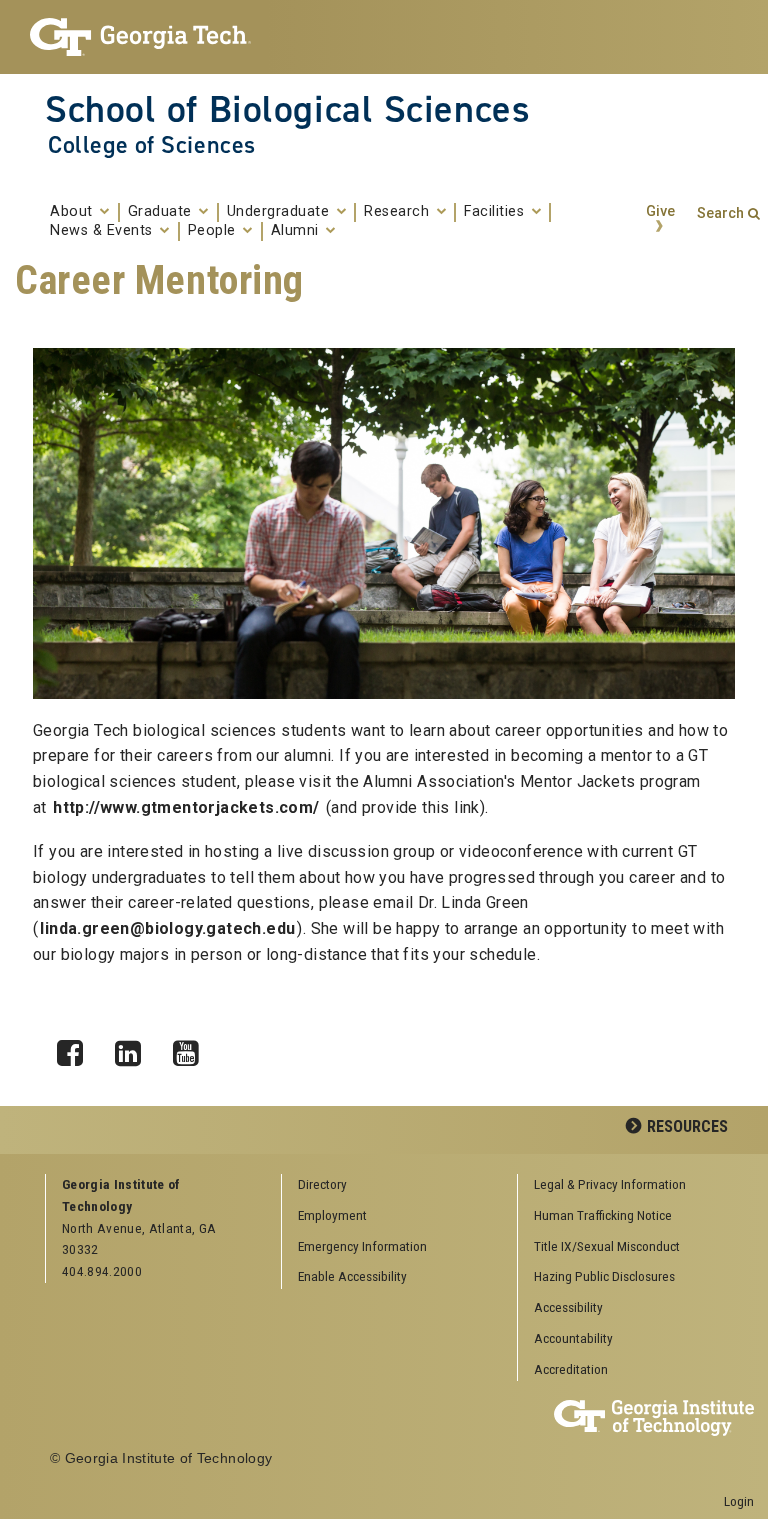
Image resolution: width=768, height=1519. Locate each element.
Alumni (297, 231)
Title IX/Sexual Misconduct (607, 1246)
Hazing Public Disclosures (604, 1276)
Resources (687, 1126)
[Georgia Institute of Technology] (140, 37)
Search (720, 213)
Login (739, 1501)
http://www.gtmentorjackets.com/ (186, 807)
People (214, 231)
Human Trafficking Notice (603, 1215)
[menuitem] (628, 1185)
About (73, 212)
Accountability (573, 1338)
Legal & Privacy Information (610, 1184)
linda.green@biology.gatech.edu (167, 928)
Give (660, 211)
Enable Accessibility (352, 1276)
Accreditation (571, 1369)
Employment (332, 1215)
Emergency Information (362, 1246)
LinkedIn (135, 1048)
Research (399, 212)
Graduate (162, 212)
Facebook (77, 1048)
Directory (322, 1184)
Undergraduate (280, 212)
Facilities (496, 212)
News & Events (103, 231)
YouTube (193, 1048)
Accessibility (568, 1307)
